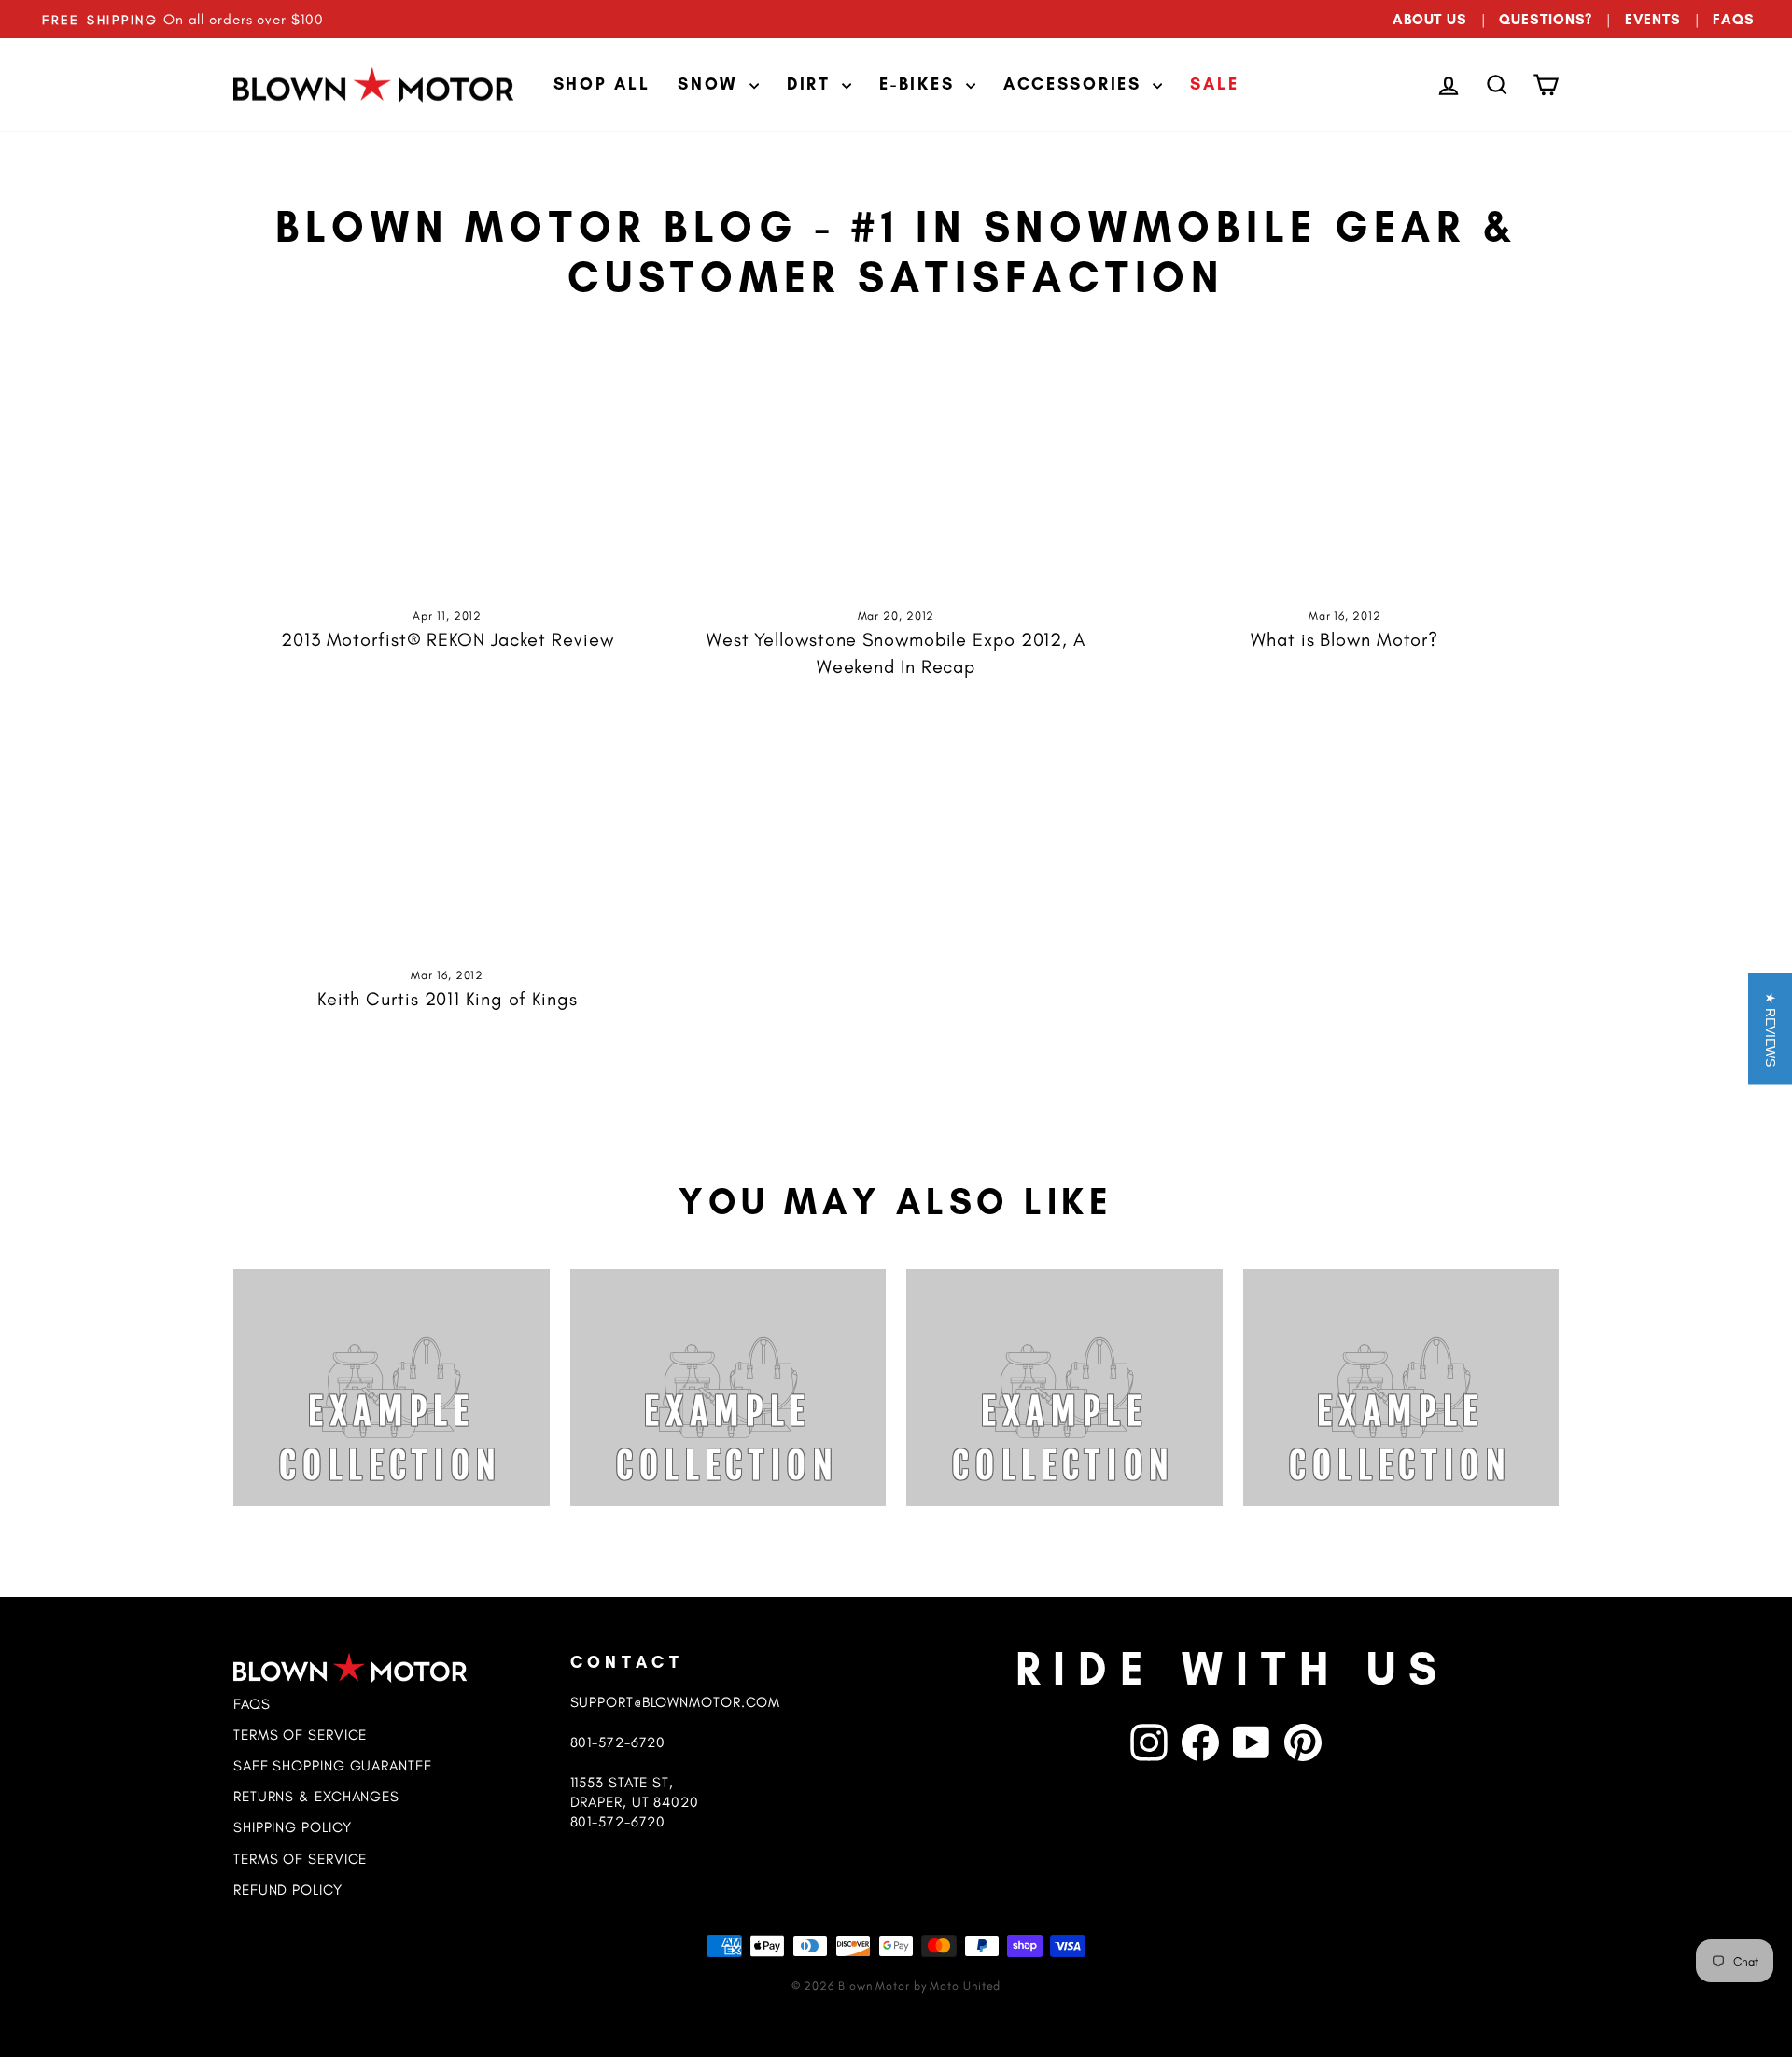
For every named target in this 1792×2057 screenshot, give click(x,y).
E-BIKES (920, 84)
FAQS (1734, 19)
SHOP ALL (602, 84)
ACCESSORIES (1076, 84)
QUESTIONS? (1546, 19)
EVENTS (1653, 19)
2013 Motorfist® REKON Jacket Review (448, 639)
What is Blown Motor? (1344, 639)
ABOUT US (1430, 19)
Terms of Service (300, 1735)
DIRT (812, 84)
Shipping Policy (293, 1827)
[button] (1770, 1028)
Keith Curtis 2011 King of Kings (448, 999)
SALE (1214, 84)
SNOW (711, 84)
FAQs (252, 1704)
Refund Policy (288, 1889)
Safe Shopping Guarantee (333, 1765)
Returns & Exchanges (316, 1796)
